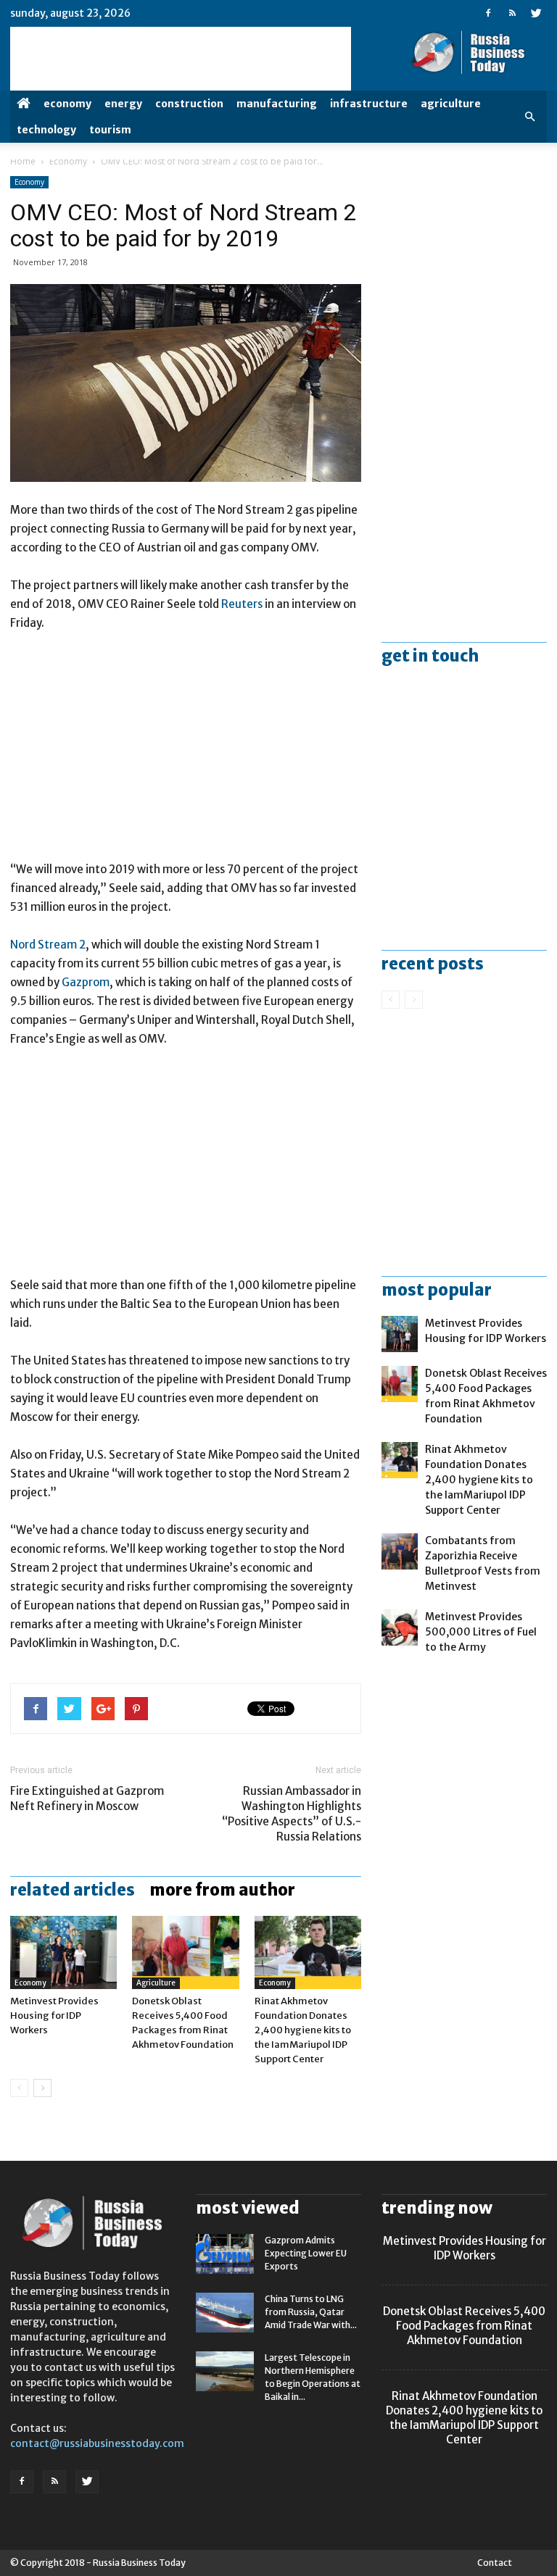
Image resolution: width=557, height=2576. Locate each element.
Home (23, 161)
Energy (123, 104)
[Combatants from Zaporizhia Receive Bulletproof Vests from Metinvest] (400, 1551)
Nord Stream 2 (48, 945)
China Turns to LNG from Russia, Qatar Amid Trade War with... (311, 2312)
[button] (529, 117)
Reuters (242, 604)
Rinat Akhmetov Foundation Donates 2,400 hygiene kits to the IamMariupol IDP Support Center (303, 2030)
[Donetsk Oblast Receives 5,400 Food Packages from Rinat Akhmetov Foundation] (185, 1952)
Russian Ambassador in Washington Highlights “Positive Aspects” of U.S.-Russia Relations (292, 1814)
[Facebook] (488, 13)
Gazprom (86, 982)
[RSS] (512, 13)
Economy (67, 104)
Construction (189, 104)
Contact (495, 2563)
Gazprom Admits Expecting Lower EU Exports (306, 2253)
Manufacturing (277, 104)
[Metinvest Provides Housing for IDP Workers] (63, 1952)
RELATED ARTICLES (73, 1890)
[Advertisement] (186, 753)
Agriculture (451, 104)
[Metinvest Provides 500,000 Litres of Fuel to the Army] (400, 1627)
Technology (46, 130)
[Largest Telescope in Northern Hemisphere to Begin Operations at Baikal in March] (225, 2371)
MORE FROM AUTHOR (222, 1890)
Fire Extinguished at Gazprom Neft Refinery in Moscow (87, 1798)
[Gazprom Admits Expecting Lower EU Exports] (225, 2254)
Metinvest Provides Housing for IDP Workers (54, 2016)
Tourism (110, 130)
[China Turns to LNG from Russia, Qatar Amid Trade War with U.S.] (225, 2313)
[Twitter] (536, 13)
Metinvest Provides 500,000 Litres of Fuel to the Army (481, 1632)
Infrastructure (369, 104)
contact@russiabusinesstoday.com (97, 2443)
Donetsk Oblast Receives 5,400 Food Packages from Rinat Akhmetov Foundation (464, 2326)
